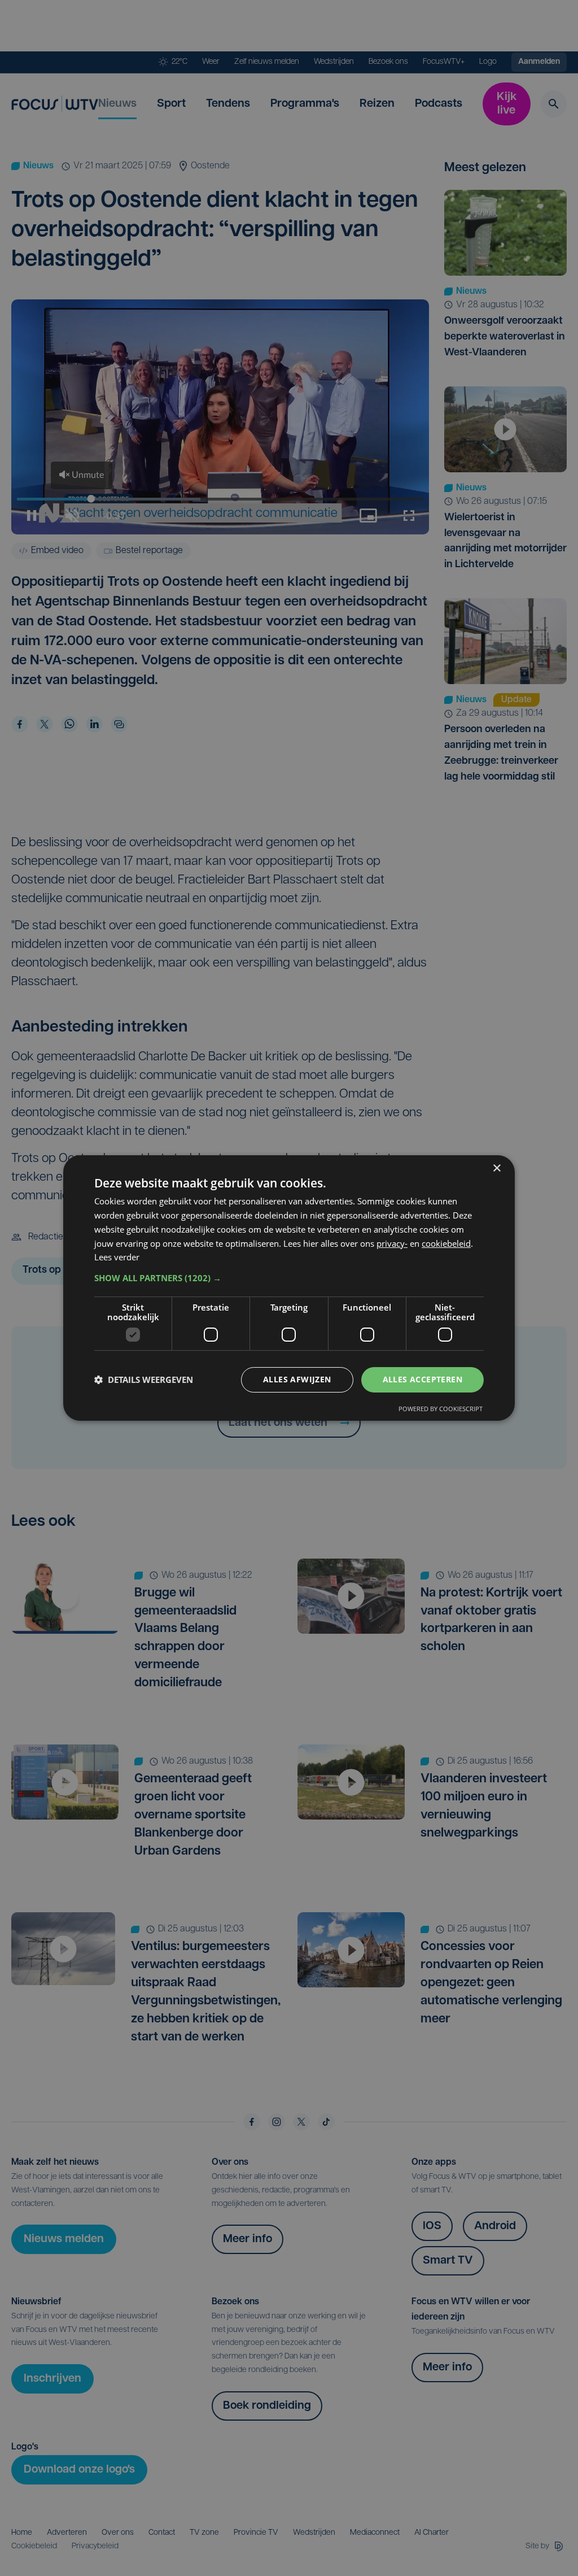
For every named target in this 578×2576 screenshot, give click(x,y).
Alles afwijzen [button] (297, 1379)
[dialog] (289, 1288)
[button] (289, 1278)
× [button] (496, 1169)
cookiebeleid (446, 1243)
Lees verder (117, 1257)
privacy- (392, 1243)
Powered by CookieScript (441, 1409)
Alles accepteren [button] (422, 1379)
